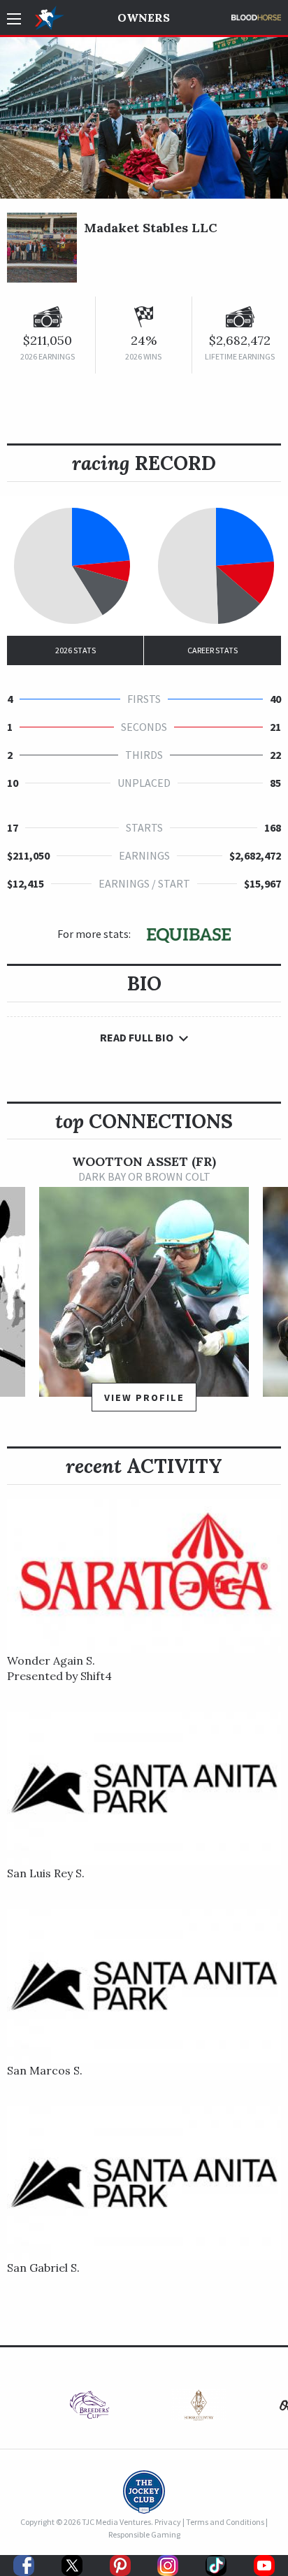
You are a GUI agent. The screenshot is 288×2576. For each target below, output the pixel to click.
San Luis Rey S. (46, 1873)
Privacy (168, 2522)
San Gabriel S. (43, 2268)
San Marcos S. (45, 2070)
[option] (144, 1289)
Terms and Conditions (225, 2522)
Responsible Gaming (144, 2534)
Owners (144, 17)
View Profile (144, 1397)
